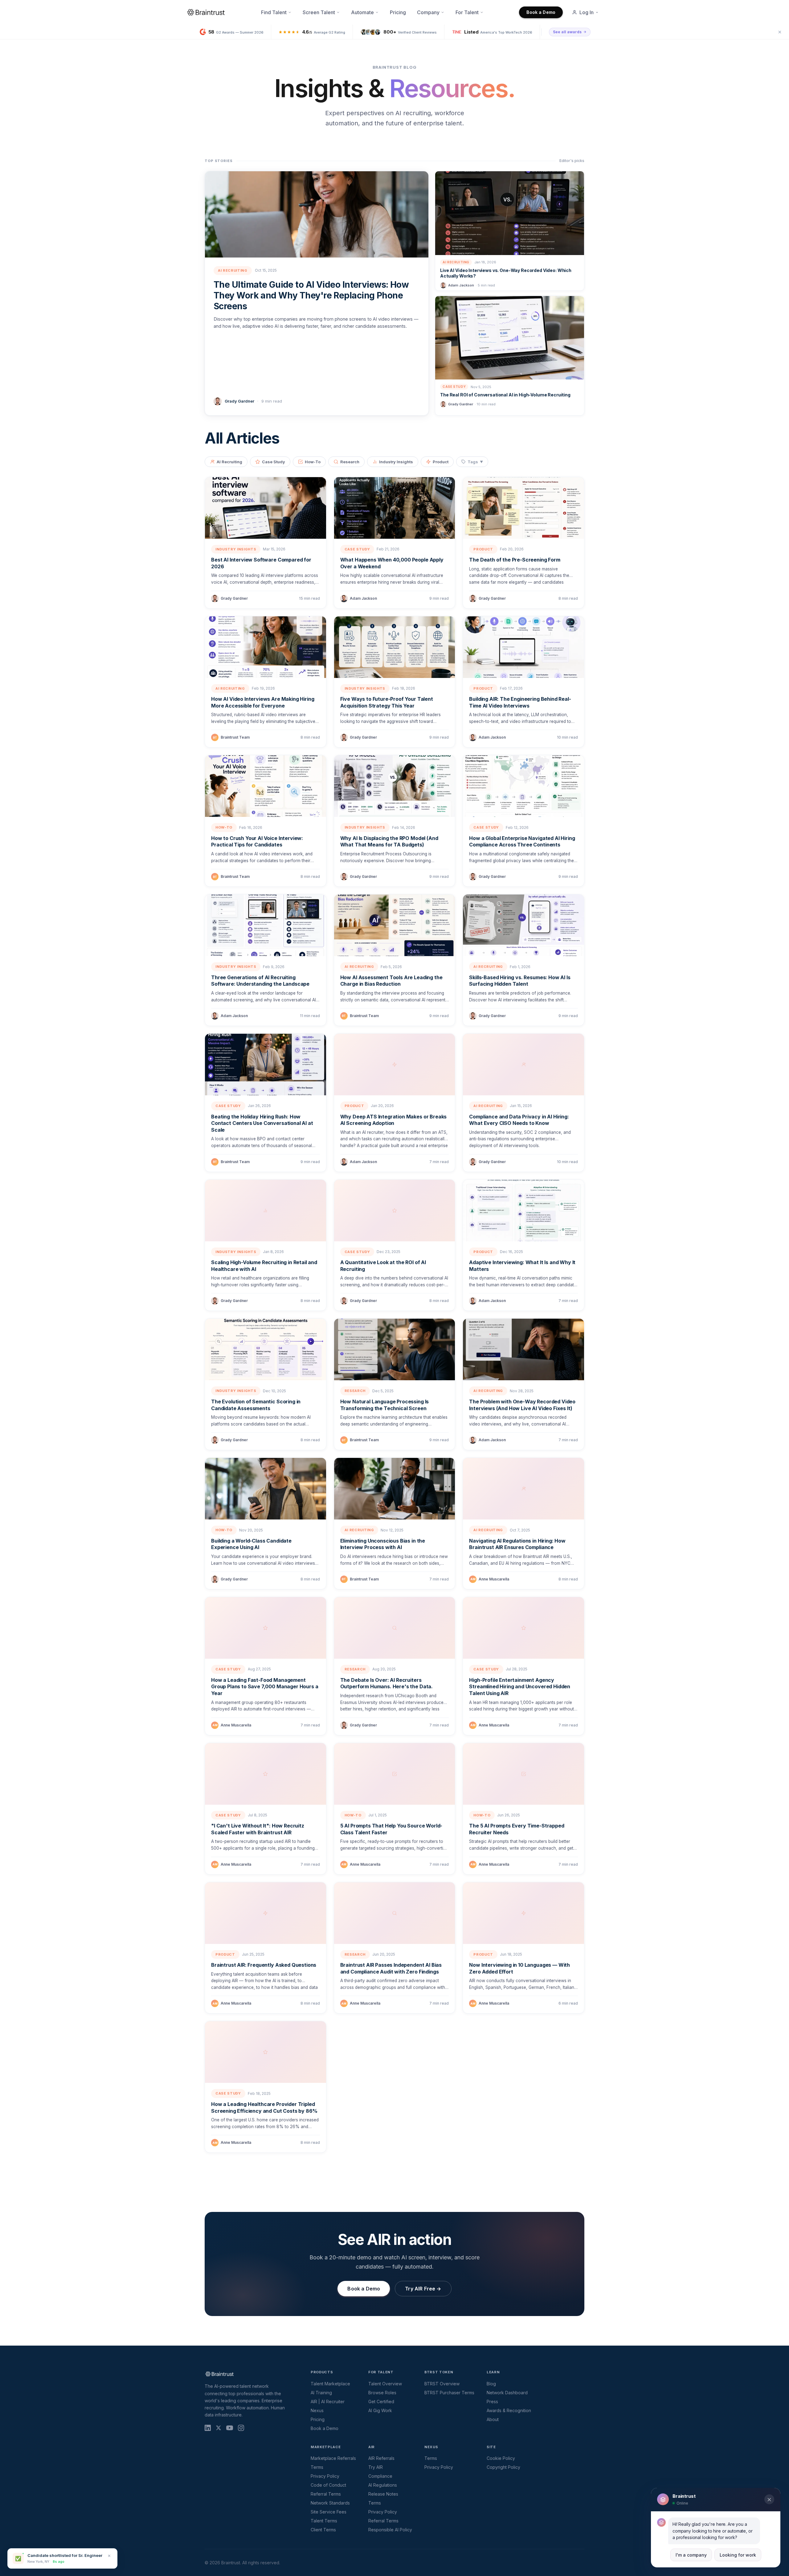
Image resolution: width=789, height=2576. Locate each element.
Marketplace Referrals (333, 2458)
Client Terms (323, 2530)
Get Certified (381, 2402)
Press (492, 2402)
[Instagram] (241, 2428)
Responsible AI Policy (390, 2530)
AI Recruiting (229, 462)
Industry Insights (396, 462)
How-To (313, 462)
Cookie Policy (501, 2458)
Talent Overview (385, 2384)
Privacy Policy (325, 2476)
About (493, 2419)
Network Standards (330, 2503)
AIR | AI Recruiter (328, 2402)
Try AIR (376, 2467)
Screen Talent (319, 12)
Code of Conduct (328, 2485)
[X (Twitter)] (219, 2428)
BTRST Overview (442, 2384)
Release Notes (383, 2494)
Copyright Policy (503, 2467)
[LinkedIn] (208, 2428)
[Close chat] (769, 2500)
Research (350, 462)
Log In (587, 12)
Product (441, 462)
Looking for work (738, 2555)
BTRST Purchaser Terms (449, 2393)
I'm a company (691, 2555)
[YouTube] (230, 2428)
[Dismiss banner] (780, 32)
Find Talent (274, 12)
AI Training (321, 2393)
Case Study (274, 462)
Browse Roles (382, 2393)
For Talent (467, 12)
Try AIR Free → (423, 2289)
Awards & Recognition (509, 2410)
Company (428, 12)
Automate (362, 12)
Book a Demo (541, 12)
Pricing (398, 12)
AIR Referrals (381, 2458)
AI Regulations (383, 2485)
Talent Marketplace (330, 2384)
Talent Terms (324, 2521)
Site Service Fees (329, 2512)
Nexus (317, 2410)
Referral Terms (326, 2494)
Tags (475, 462)
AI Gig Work (380, 2410)
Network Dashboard (507, 2393)
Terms (317, 2467)
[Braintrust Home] (206, 12)
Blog (491, 2384)
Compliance (380, 2476)
